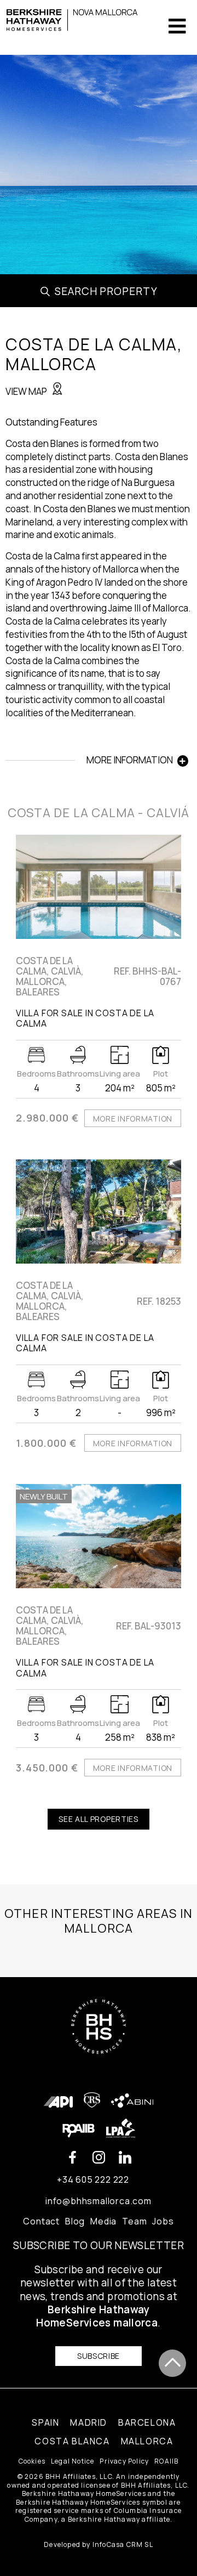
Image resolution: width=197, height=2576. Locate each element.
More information (133, 1119)
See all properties (99, 1819)
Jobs (163, 2221)
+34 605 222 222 (93, 2179)
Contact (41, 2221)
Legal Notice (73, 2461)
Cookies (32, 2461)
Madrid (89, 2422)
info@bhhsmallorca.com (99, 2201)
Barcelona (147, 2422)
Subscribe (99, 2356)
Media (103, 2221)
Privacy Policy (124, 2461)
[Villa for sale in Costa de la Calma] (99, 887)
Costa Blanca (72, 2441)
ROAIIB (166, 2461)
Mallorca (147, 2441)
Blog (75, 2221)
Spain (45, 2422)
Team (134, 2221)
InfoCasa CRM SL (123, 2544)
